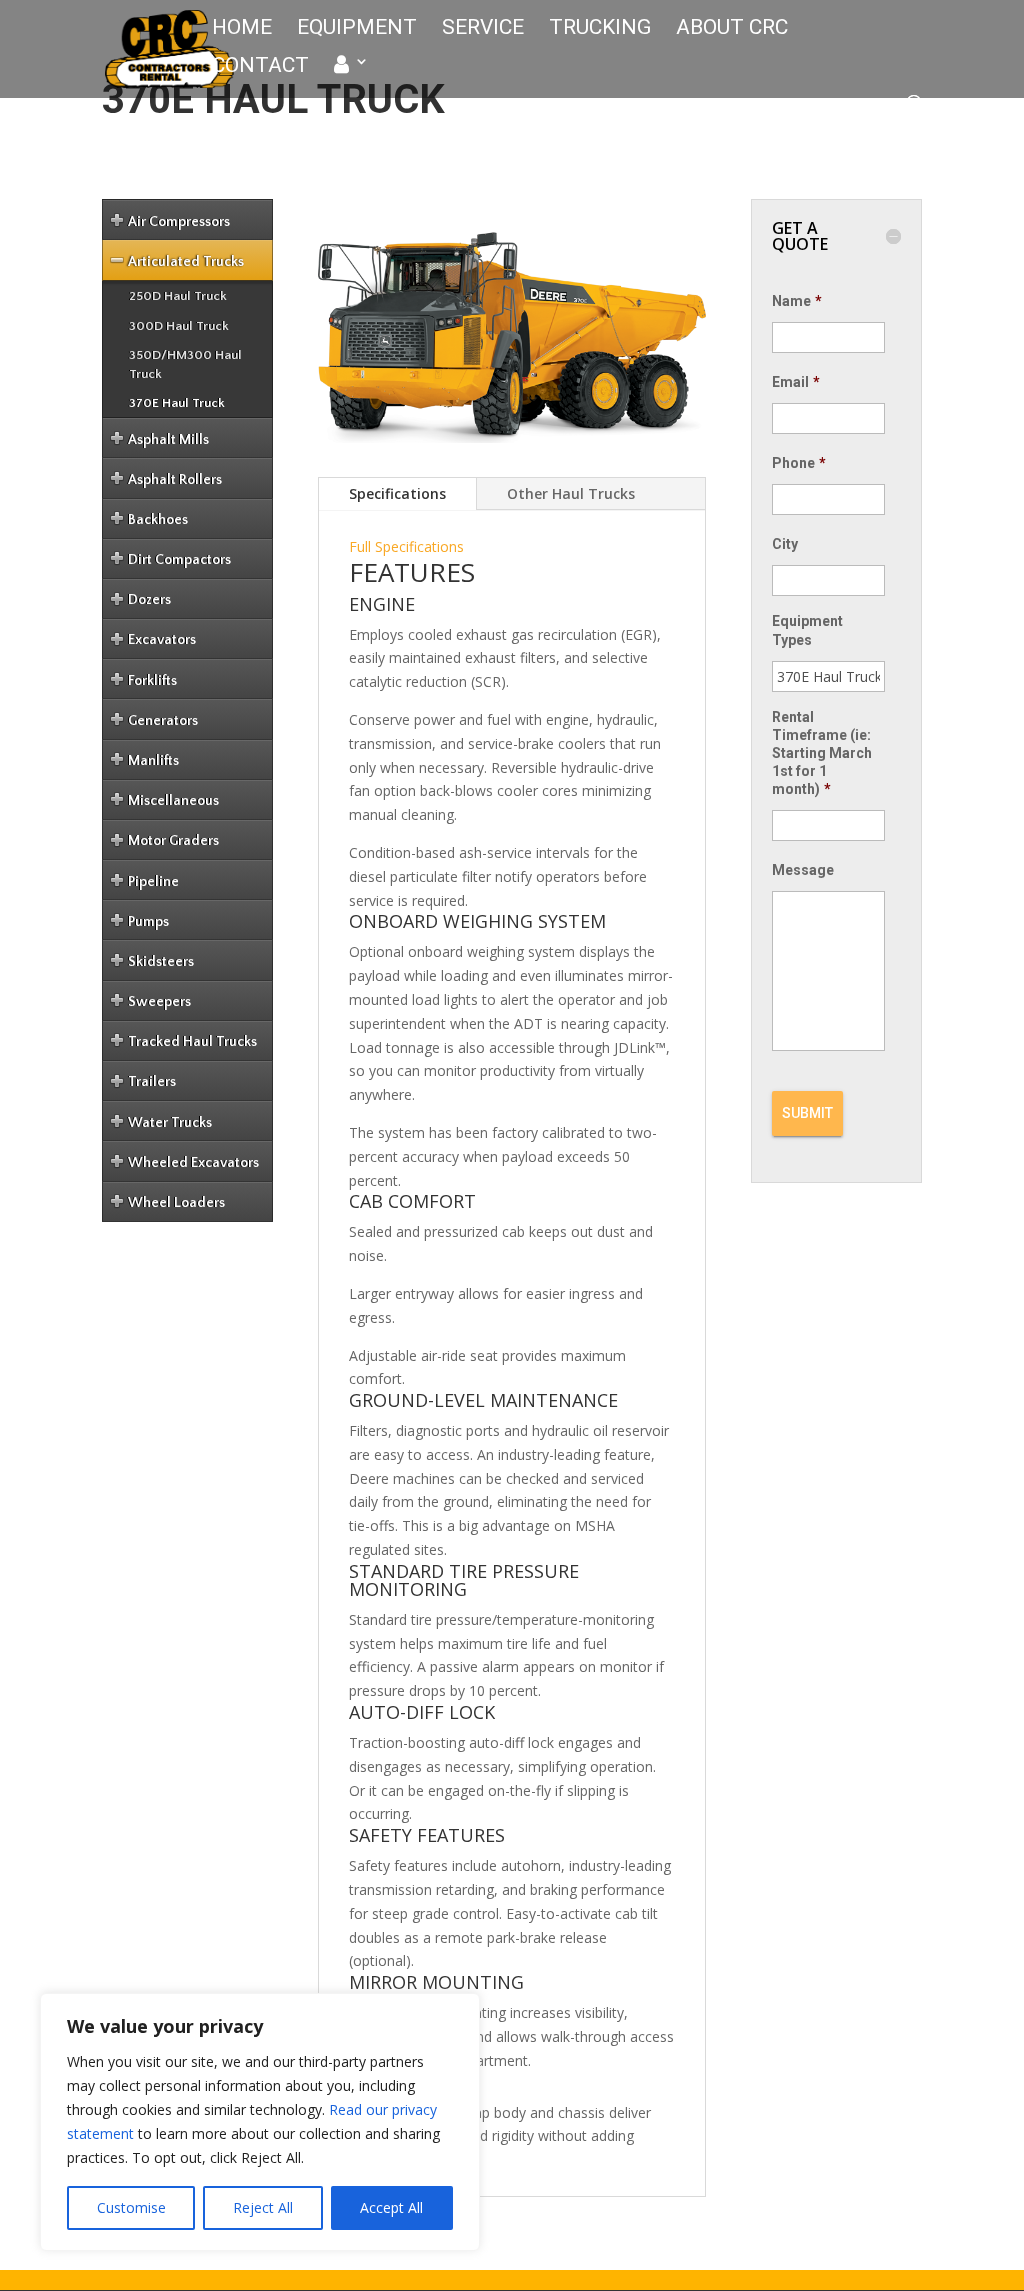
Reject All (263, 2207)
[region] (260, 2122)
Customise (131, 2207)
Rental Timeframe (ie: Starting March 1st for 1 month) (822, 753)
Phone (799, 463)
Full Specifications (406, 546)
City (785, 544)
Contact (260, 67)
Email (796, 382)
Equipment (357, 29)
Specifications (397, 493)
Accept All (391, 2207)
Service (483, 29)
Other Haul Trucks (571, 493)
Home (242, 29)
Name (797, 301)
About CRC (732, 29)
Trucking (600, 29)
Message (803, 870)
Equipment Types (807, 630)
